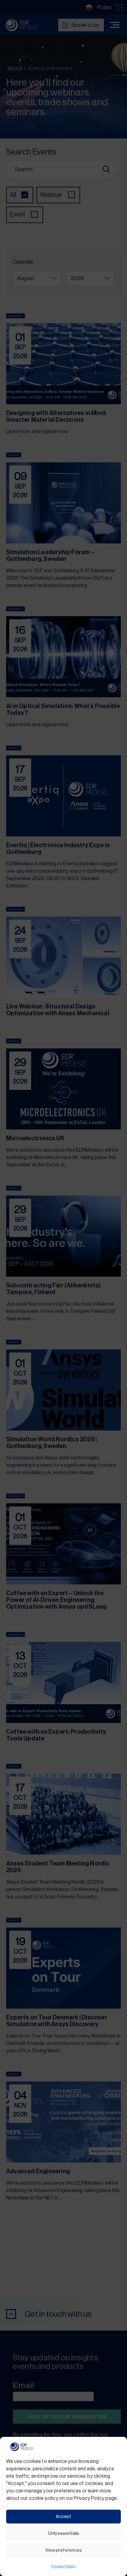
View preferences (64, 2550)
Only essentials (63, 2533)
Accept (63, 2517)
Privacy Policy (63, 2566)
